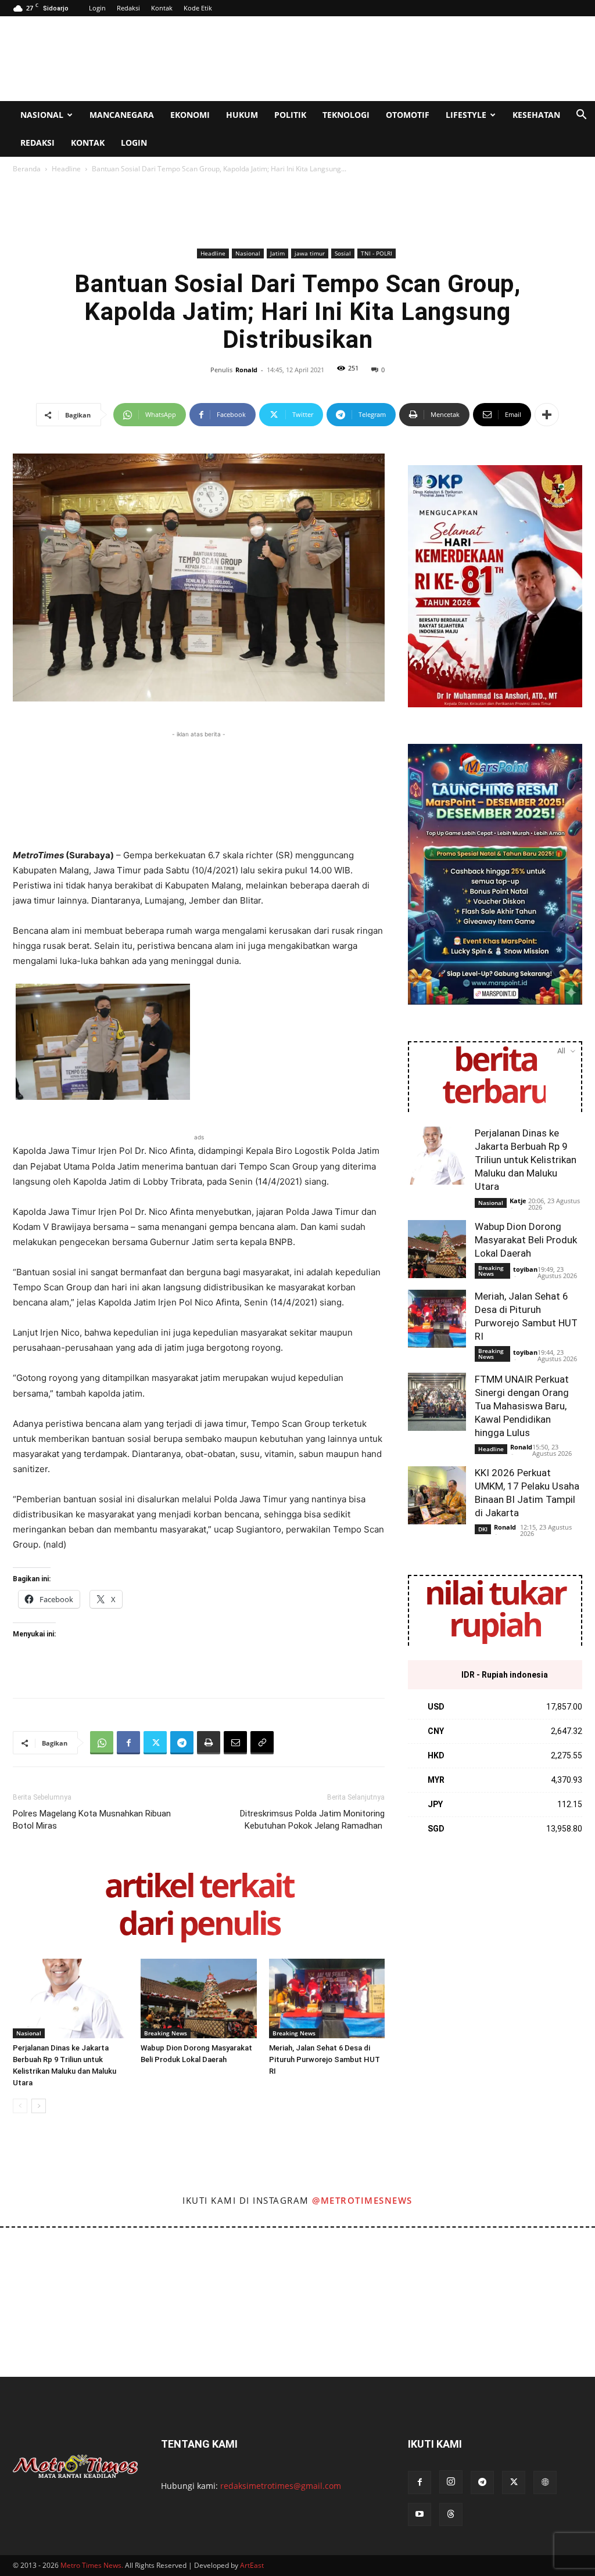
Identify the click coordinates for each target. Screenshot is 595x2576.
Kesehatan (536, 115)
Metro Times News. (92, 2565)
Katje (518, 1201)
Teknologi (346, 115)
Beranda (27, 169)
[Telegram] (182, 1743)
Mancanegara (122, 115)
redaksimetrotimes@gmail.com (281, 2486)
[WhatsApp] (102, 1743)
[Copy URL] (262, 1743)
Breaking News (166, 2033)
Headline (66, 169)
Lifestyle (466, 115)
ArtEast (252, 2565)
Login (97, 8)
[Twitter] (155, 1743)
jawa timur (310, 253)
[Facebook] (128, 1743)
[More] (547, 415)
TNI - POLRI (377, 253)
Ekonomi (190, 115)
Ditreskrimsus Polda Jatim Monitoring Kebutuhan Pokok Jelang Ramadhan (312, 1820)
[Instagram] (451, 2482)
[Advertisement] (371, 59)
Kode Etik (198, 8)
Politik (290, 115)
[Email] (235, 1743)
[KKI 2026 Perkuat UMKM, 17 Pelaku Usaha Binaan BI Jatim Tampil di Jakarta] (437, 1495)
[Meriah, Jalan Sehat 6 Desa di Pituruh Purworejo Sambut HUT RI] (327, 1998)
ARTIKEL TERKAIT (199, 1888)
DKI (483, 1529)
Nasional (42, 115)
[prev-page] (20, 2106)
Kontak (162, 8)
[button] (581, 116)
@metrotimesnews (362, 2200)
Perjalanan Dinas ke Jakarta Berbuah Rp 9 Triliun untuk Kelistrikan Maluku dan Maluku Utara (526, 1160)
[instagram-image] (36, 2264)
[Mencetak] (209, 1743)
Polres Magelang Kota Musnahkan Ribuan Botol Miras (92, 1820)
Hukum (242, 115)
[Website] (545, 2483)
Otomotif (408, 115)
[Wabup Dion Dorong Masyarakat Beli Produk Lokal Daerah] (198, 1998)
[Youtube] (420, 2514)
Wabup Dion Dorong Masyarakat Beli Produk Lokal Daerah (526, 1240)
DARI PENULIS (199, 1925)
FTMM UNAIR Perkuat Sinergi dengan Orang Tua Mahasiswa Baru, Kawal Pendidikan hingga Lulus (522, 1406)
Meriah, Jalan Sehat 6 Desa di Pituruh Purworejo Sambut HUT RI (325, 2059)
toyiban (525, 1269)
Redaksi (128, 8)
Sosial (343, 253)
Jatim (277, 253)
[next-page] (39, 2106)
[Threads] (451, 2514)
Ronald (246, 370)
